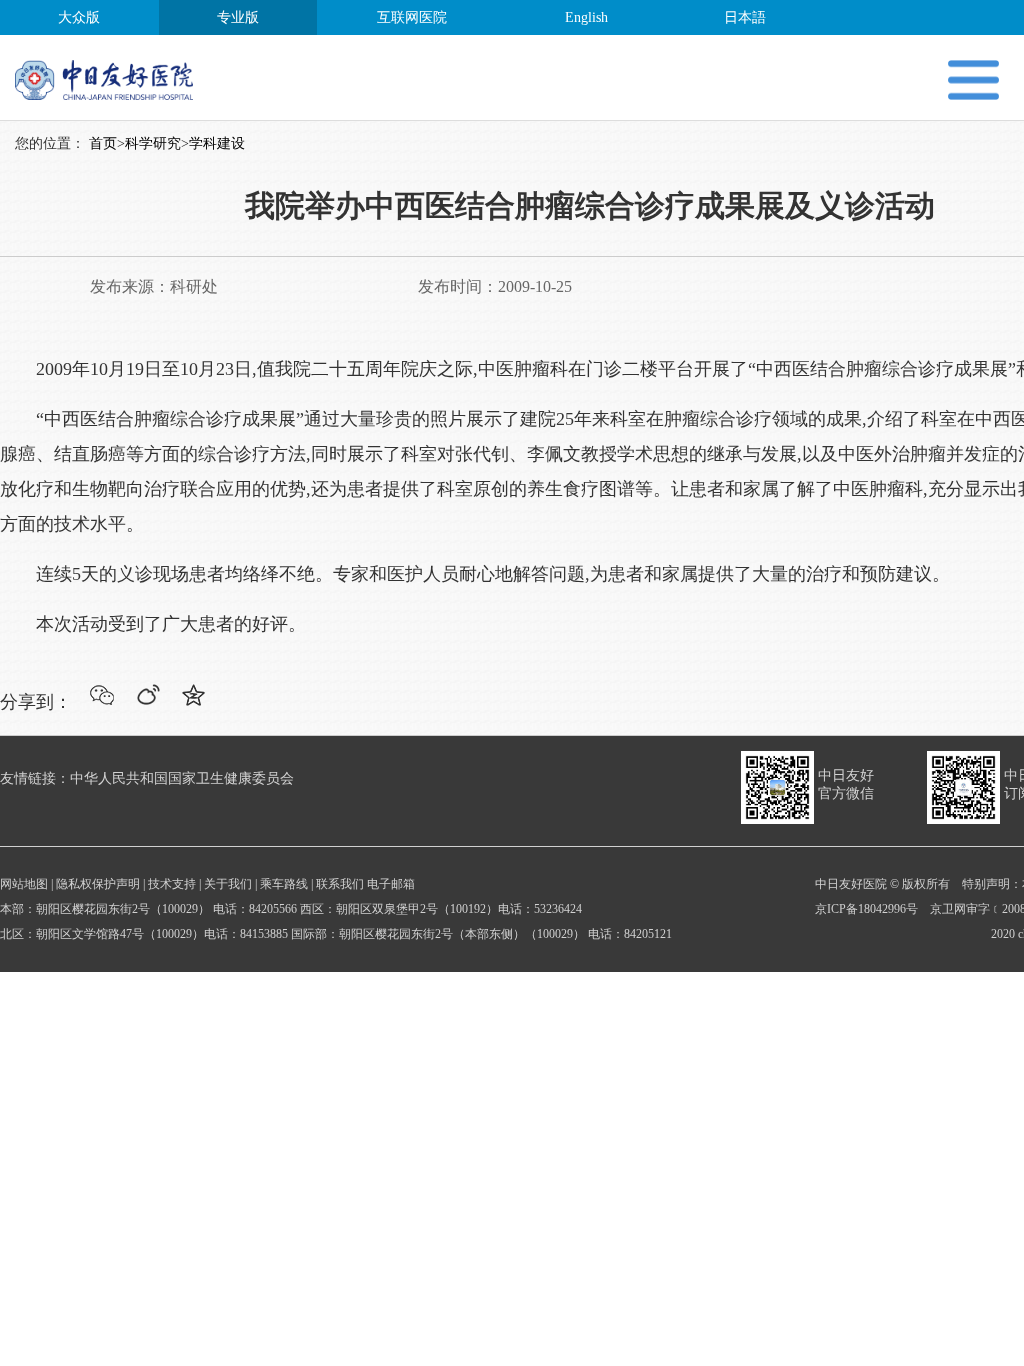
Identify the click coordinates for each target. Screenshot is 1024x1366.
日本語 (745, 17)
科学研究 (153, 143)
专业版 (238, 17)
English (586, 17)
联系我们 (340, 884)
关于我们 (228, 884)
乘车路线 (284, 884)
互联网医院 (412, 17)
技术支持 (172, 884)
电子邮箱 (391, 884)
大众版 (79, 17)
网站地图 (24, 884)
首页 (103, 143)
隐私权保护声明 (98, 884)
